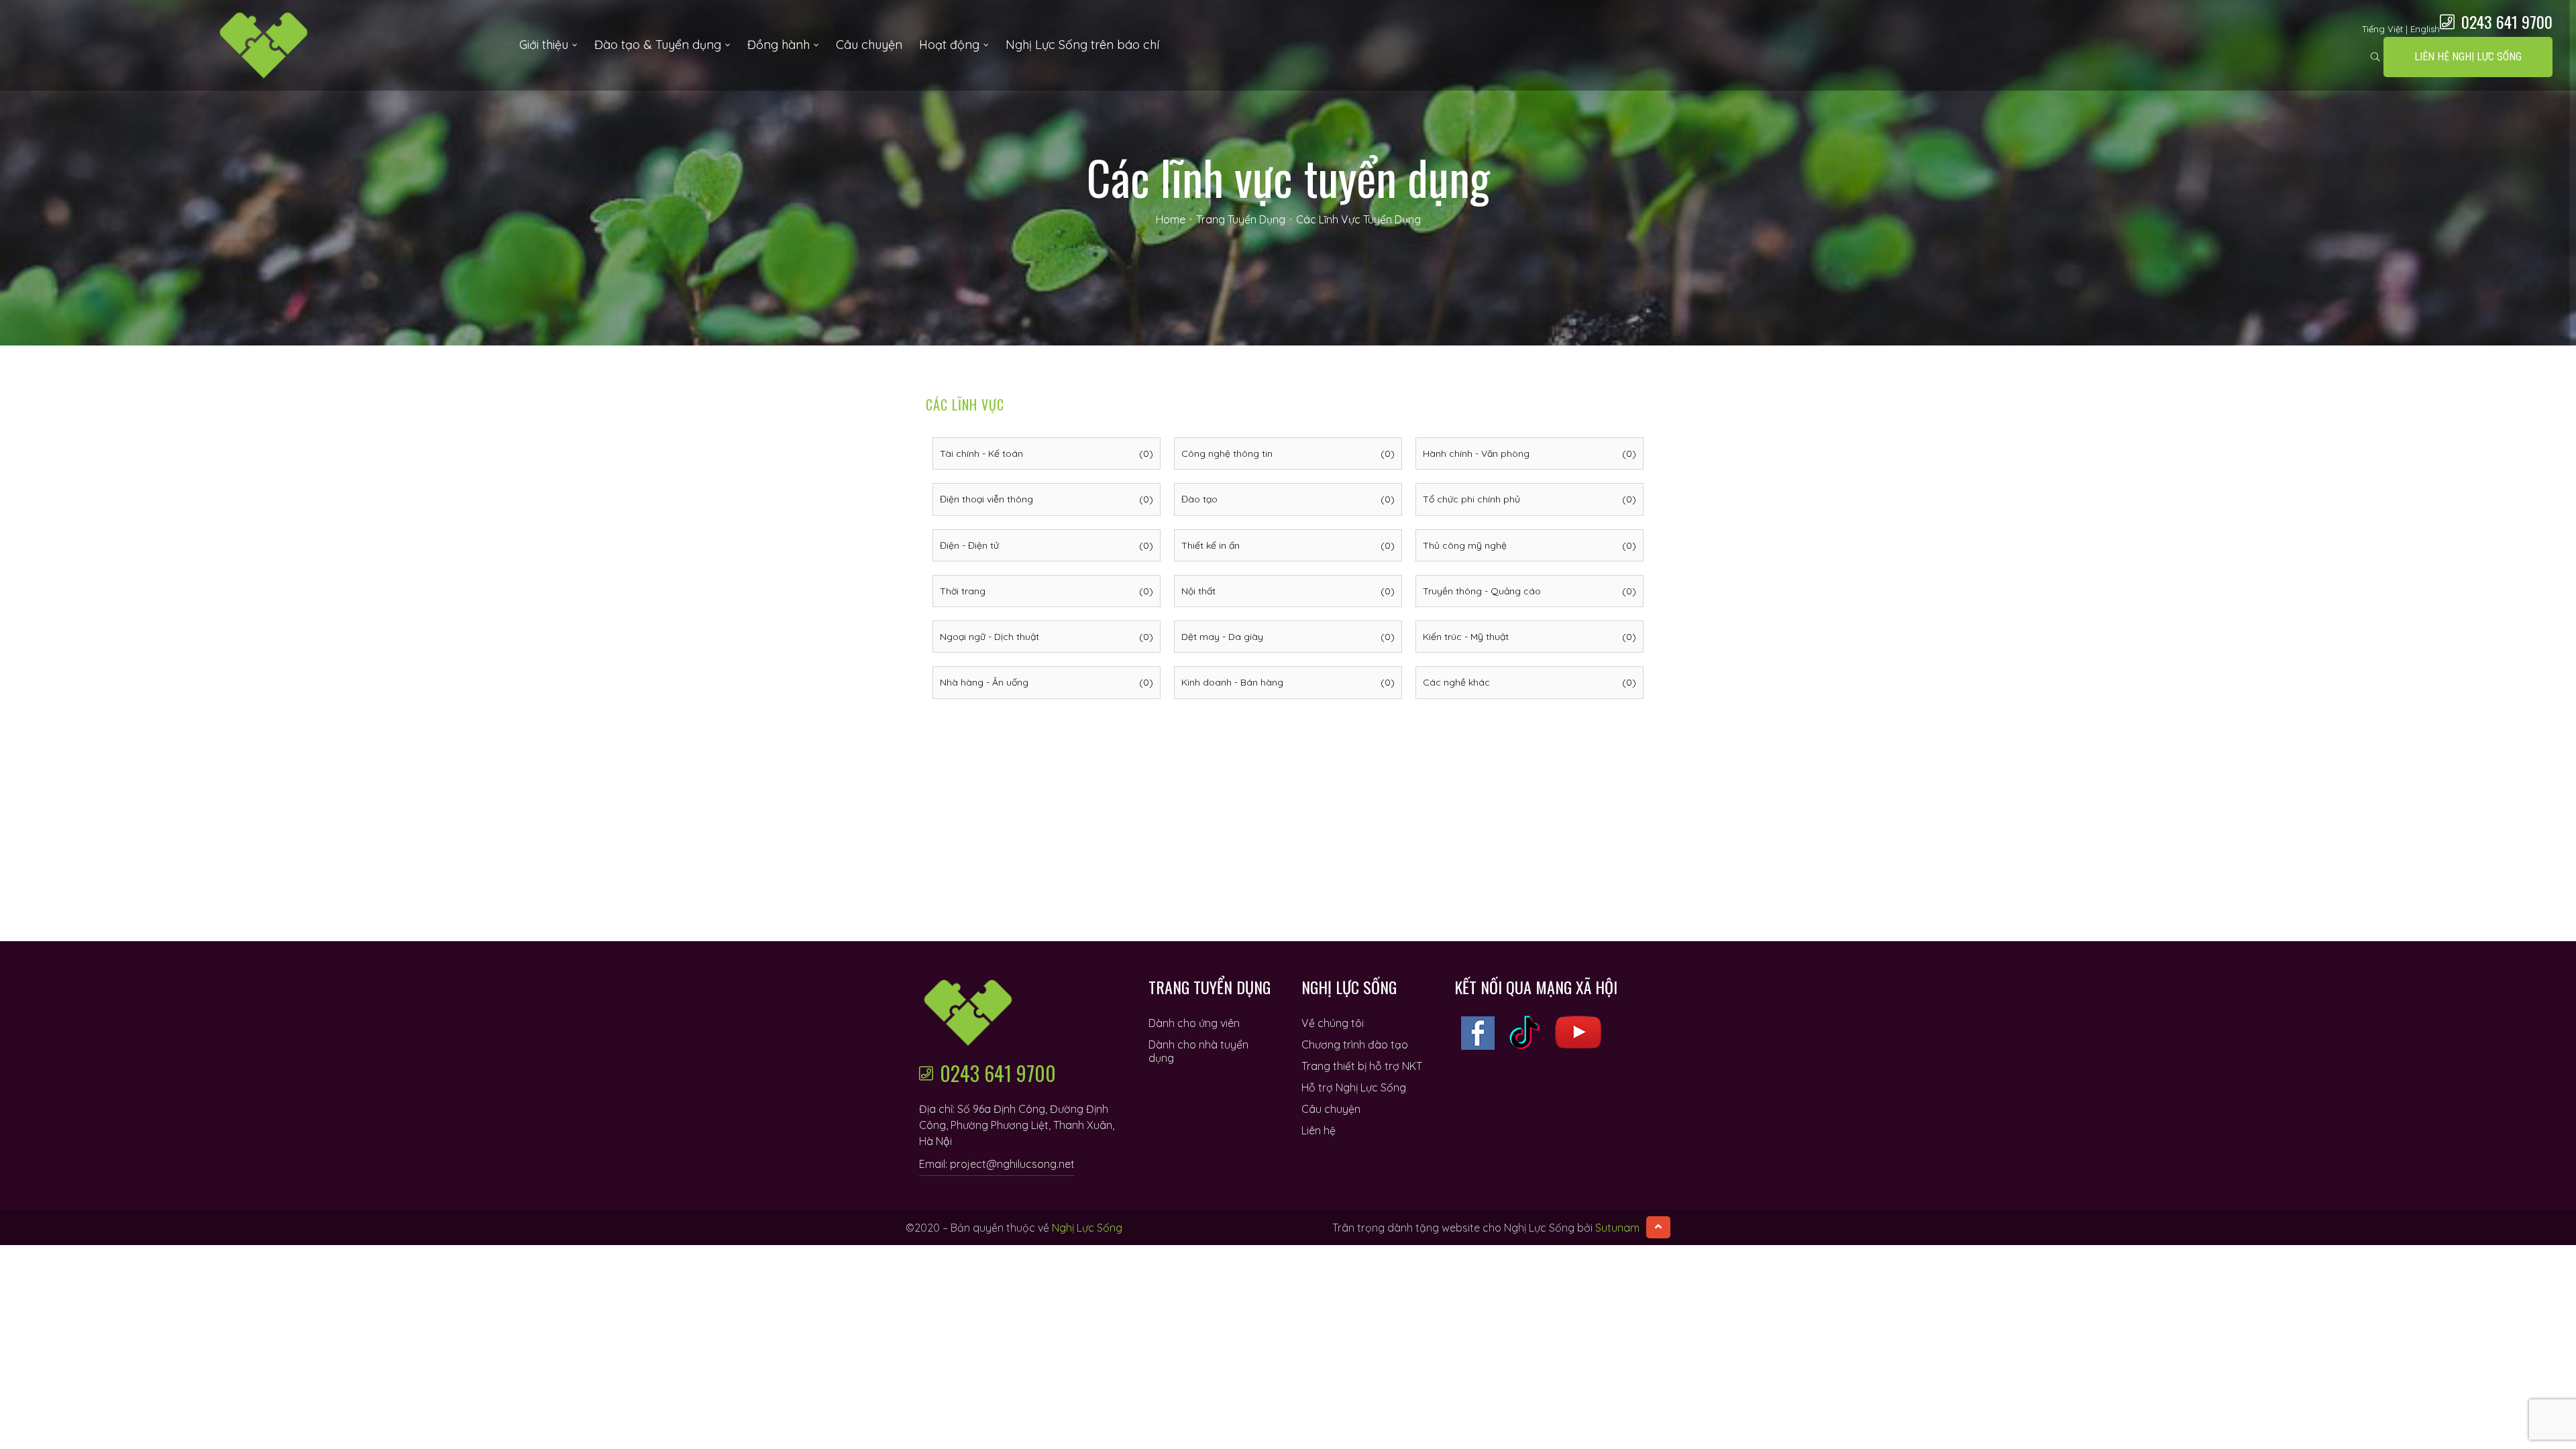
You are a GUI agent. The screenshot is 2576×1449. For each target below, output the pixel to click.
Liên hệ (1319, 1130)
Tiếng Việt (2382, 29)
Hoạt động (949, 45)
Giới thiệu (544, 45)
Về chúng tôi (1333, 1023)
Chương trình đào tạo (1355, 1044)
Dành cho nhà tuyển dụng (1198, 1051)
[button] (2468, 57)
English (2425, 29)
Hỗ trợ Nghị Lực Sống (1354, 1087)
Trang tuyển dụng (1241, 219)
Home (1171, 219)
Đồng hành (779, 45)
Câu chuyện (869, 45)
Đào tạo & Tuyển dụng (658, 45)
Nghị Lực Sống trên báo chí (1082, 45)
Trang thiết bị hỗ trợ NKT (1362, 1066)
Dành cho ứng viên (1194, 1023)
